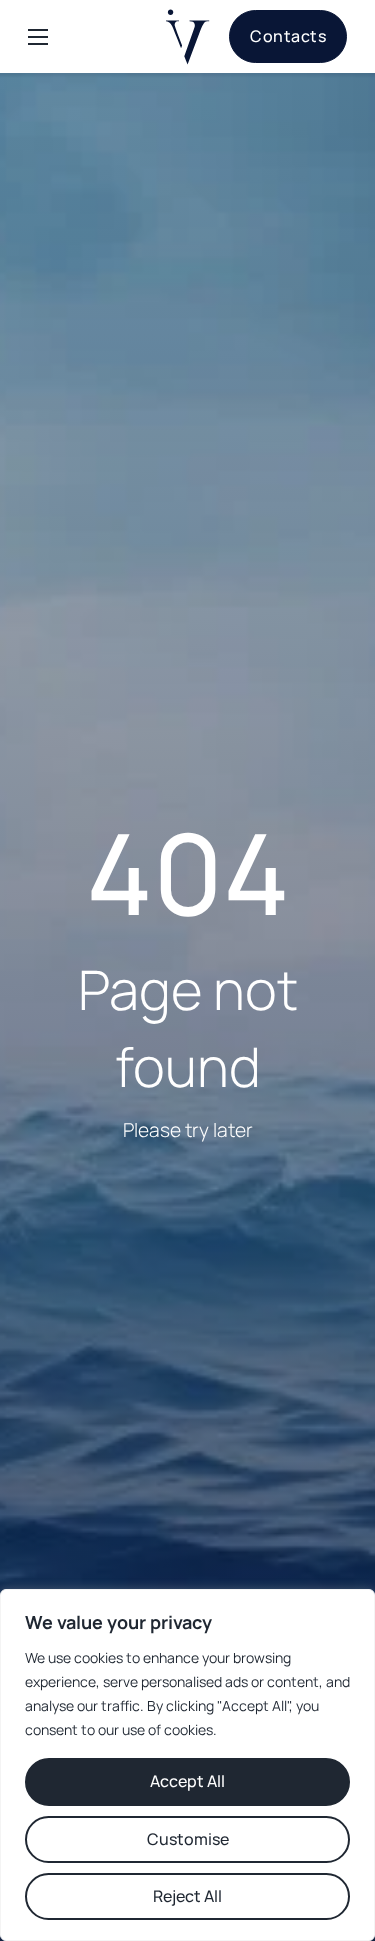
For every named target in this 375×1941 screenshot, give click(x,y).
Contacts (288, 36)
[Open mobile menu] (38, 37)
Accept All (187, 1781)
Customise (188, 1839)
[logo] (187, 37)
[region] (187, 1765)
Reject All (187, 1896)
